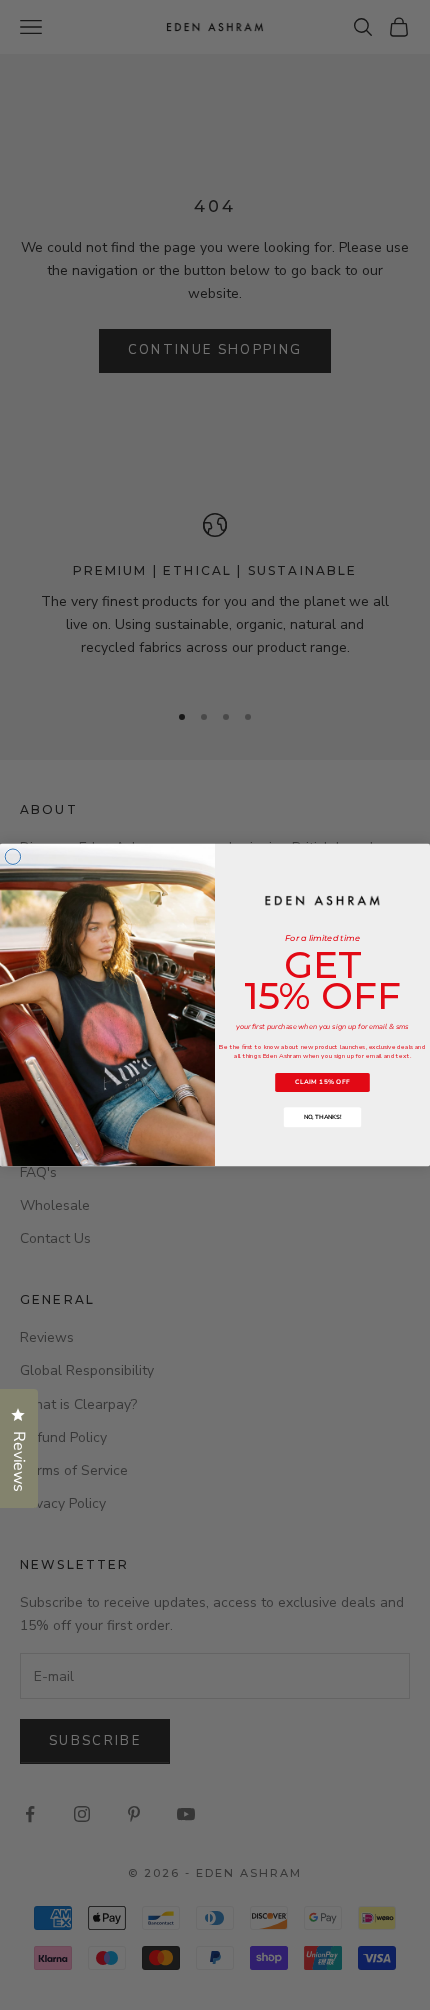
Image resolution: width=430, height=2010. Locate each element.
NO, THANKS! (323, 1117)
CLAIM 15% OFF (322, 1082)
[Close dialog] (12, 856)
